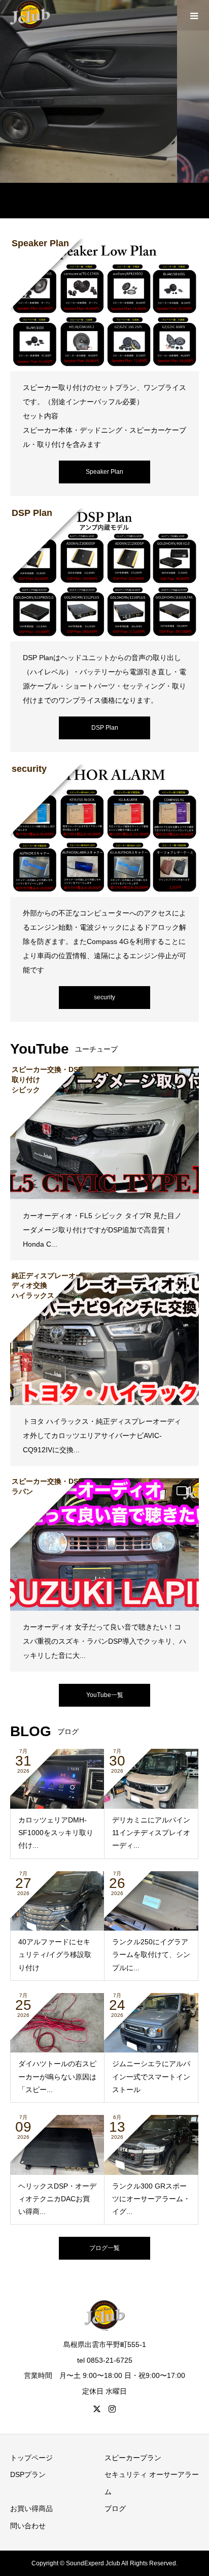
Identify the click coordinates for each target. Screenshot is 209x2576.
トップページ (31, 2458)
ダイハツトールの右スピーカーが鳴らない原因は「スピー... (57, 2076)
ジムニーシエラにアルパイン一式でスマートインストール (151, 2076)
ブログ (115, 2508)
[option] (104, 91)
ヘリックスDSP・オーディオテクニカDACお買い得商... (57, 2199)
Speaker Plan (104, 472)
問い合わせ (28, 2526)
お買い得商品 (31, 2508)
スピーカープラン (133, 2458)
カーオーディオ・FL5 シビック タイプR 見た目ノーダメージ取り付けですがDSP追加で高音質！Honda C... (102, 1230)
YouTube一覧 (105, 1695)
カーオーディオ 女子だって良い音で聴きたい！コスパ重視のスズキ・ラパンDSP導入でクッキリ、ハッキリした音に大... (104, 1641)
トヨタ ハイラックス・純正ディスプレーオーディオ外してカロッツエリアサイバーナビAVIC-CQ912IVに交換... (102, 1436)
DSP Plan (105, 728)
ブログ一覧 (104, 2248)
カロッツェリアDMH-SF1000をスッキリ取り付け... (56, 1833)
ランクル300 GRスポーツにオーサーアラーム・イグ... (151, 2199)
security (104, 997)
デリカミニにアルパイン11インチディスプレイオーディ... (151, 1833)
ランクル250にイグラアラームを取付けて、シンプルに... (151, 1954)
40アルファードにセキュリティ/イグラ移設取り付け (55, 1954)
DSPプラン (28, 2474)
